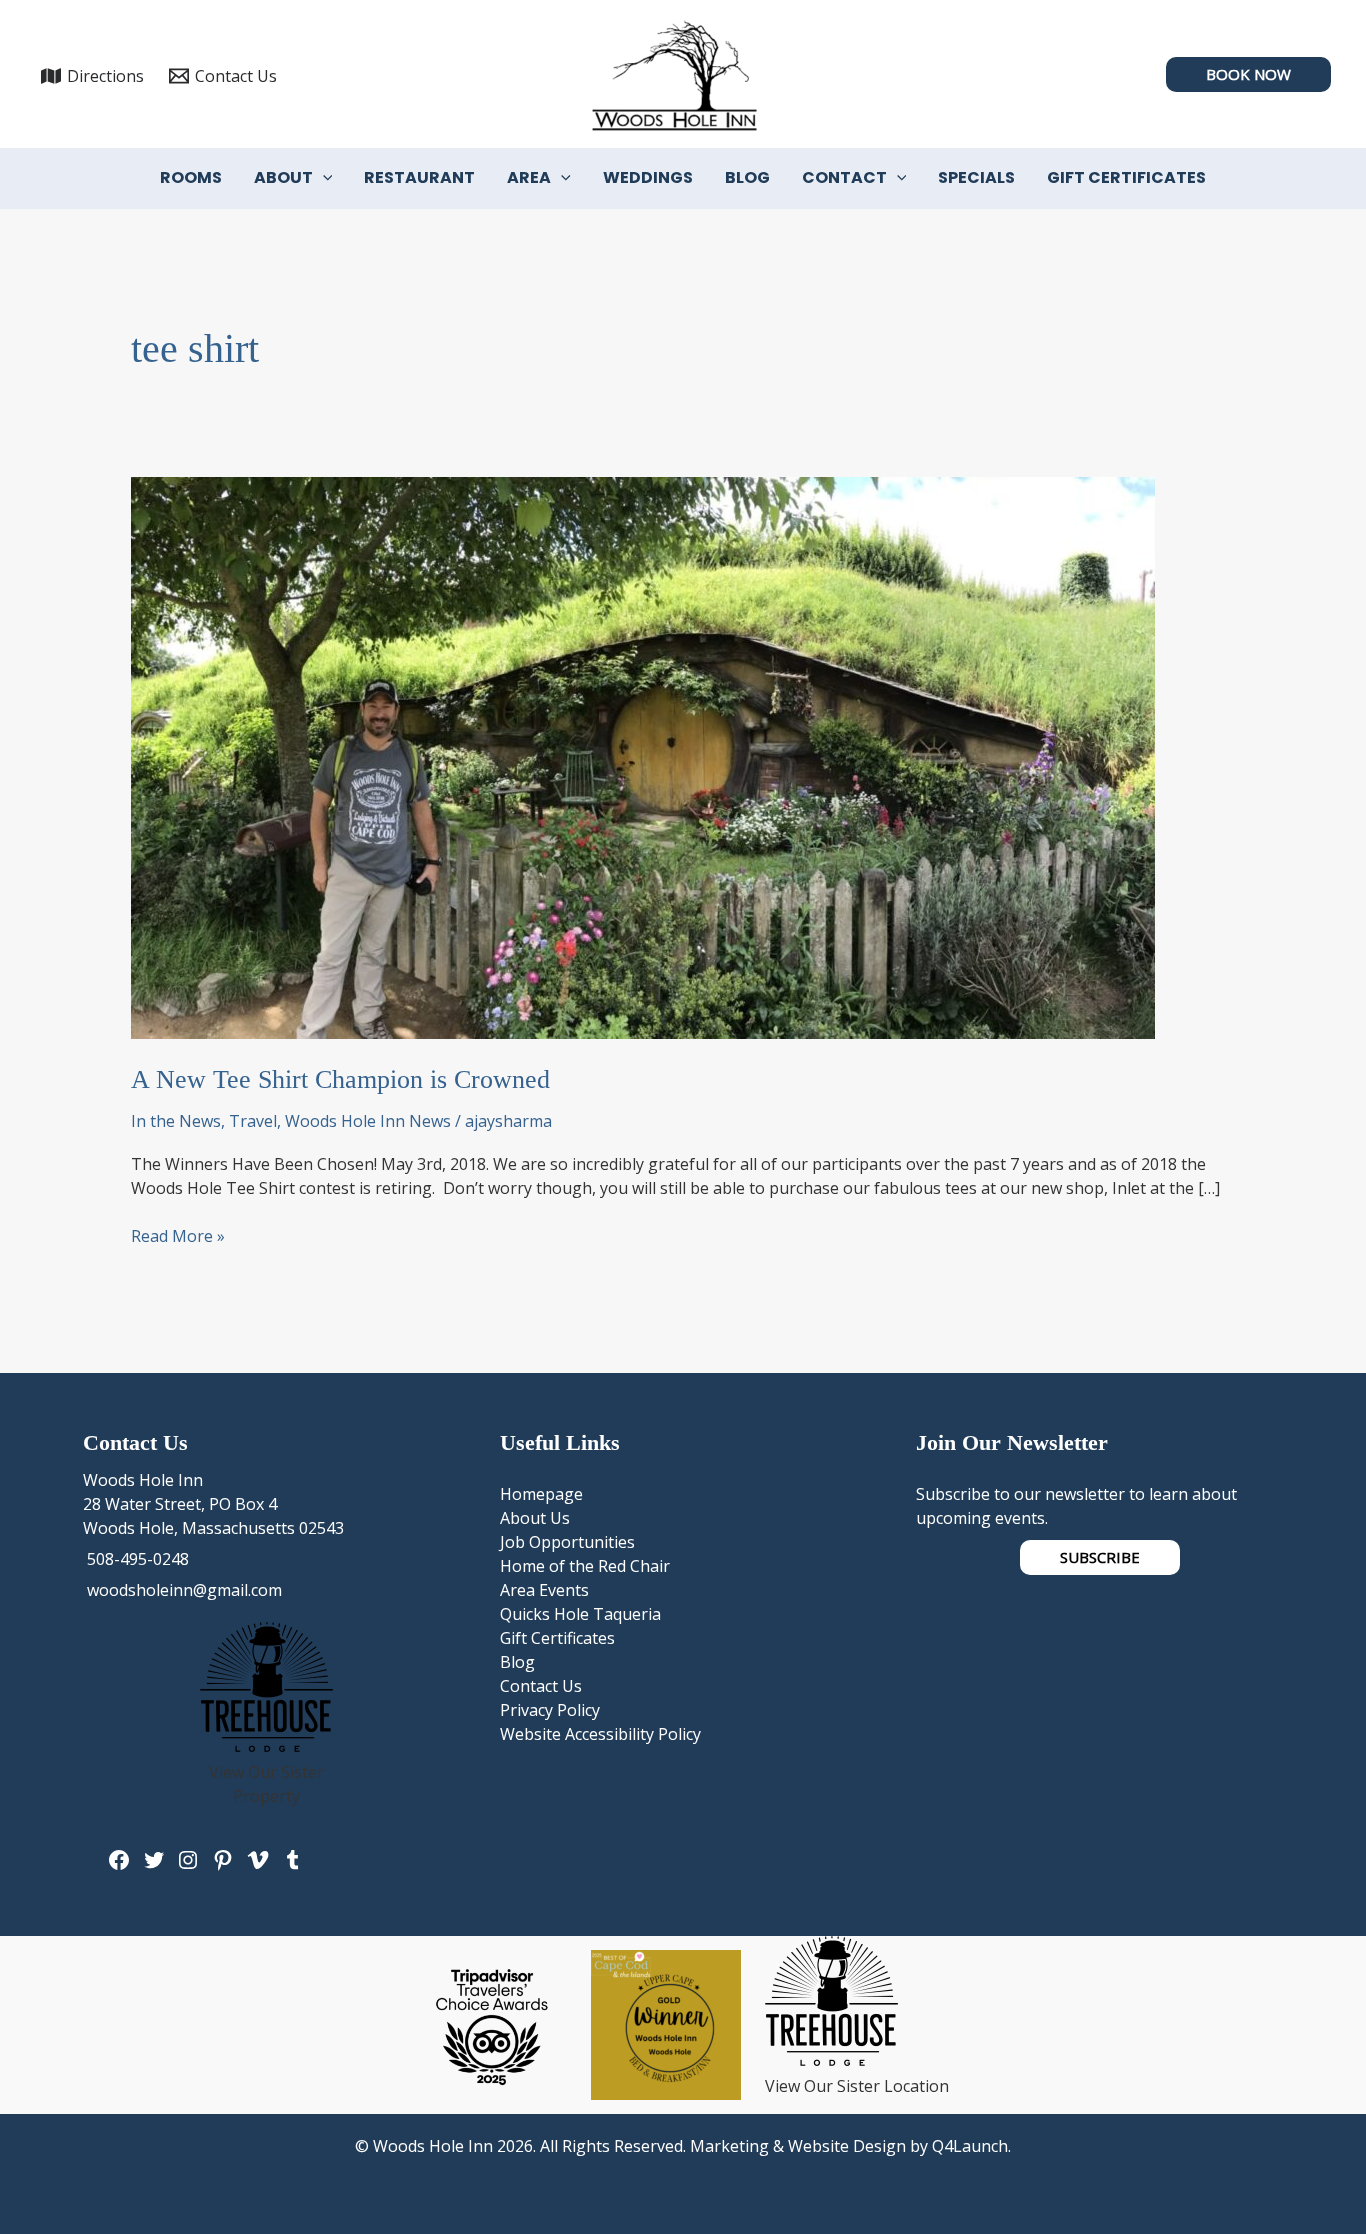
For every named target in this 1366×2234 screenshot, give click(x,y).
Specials (976, 177)
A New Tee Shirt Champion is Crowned (340, 1079)
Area (529, 177)
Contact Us (541, 1686)
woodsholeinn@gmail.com (182, 1590)
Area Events (544, 1590)
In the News (176, 1121)
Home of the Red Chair (585, 1566)
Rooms (191, 177)
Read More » (178, 1236)
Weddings (648, 177)
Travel (253, 1121)
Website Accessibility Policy (600, 1734)
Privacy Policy (550, 1710)
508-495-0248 (136, 1559)
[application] (323, 178)
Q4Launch (970, 2146)
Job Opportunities (567, 1542)
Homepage (541, 1494)
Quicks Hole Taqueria (580, 1614)
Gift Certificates (1126, 177)
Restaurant (419, 177)
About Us (535, 1518)
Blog (747, 177)
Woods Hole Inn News (368, 1121)
